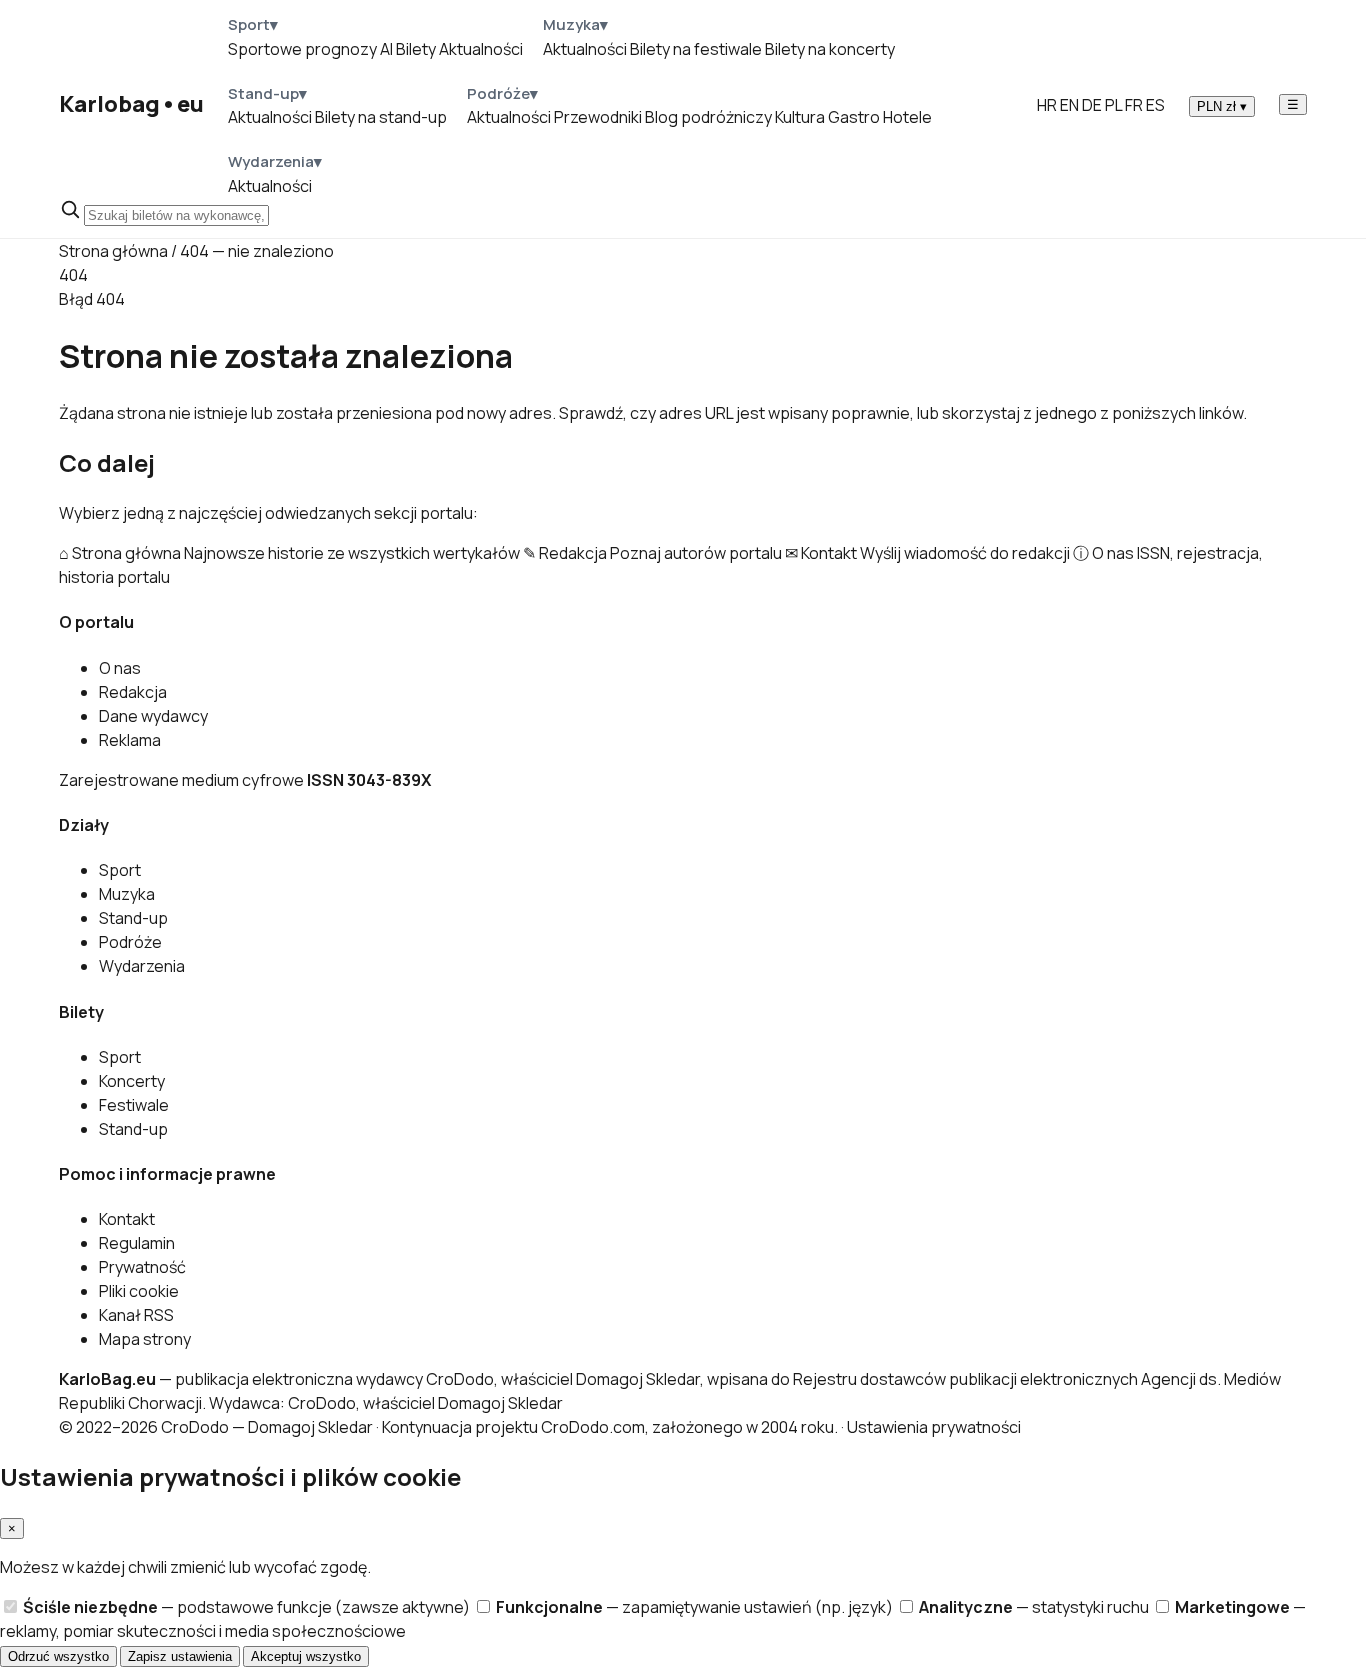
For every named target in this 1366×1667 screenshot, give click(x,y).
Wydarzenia (142, 966)
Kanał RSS (136, 1315)
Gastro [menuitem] (854, 117)
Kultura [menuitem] (800, 117)
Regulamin (137, 1243)
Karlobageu (131, 104)
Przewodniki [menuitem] (598, 117)
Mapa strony (145, 1339)
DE (1092, 105)
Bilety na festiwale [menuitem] (696, 49)
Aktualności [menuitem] (481, 49)
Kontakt (127, 1219)
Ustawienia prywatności (934, 1427)
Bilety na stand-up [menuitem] (381, 117)
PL (1113, 105)
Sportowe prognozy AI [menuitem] (310, 49)
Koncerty (132, 1081)
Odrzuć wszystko (58, 1656)
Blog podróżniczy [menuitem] (708, 117)
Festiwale (134, 1105)
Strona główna (113, 251)
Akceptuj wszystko (306, 1656)
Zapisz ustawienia (180, 1656)
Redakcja (133, 692)
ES (1155, 105)
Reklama (130, 740)
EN (1069, 105)
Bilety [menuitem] (416, 49)
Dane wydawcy (153, 716)
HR (1047, 105)
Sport (120, 870)
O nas (120, 668)
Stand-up (133, 918)
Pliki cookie (139, 1291)
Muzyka (127, 894)
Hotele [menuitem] (907, 117)
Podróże (130, 942)
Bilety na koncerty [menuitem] (830, 49)
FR (1134, 105)
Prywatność (142, 1267)
